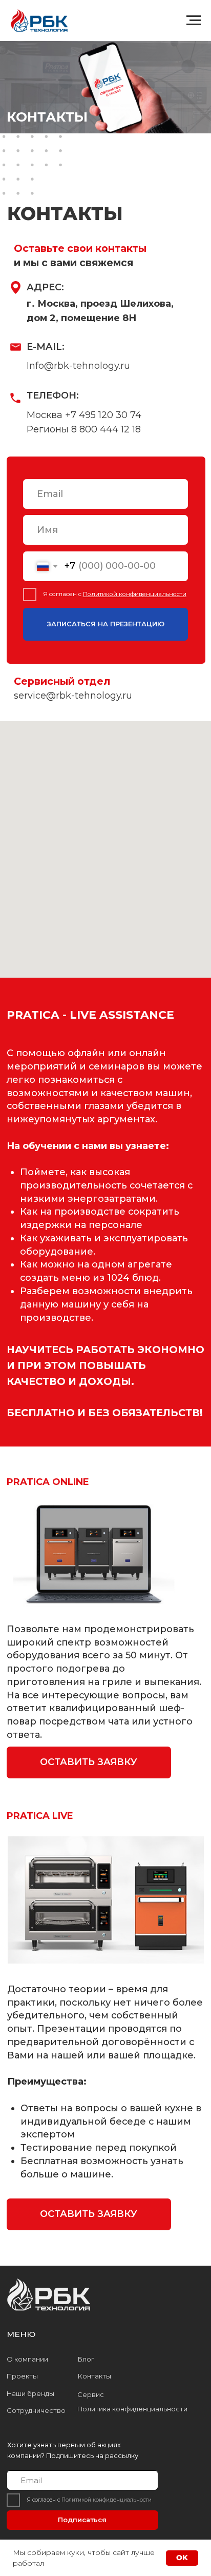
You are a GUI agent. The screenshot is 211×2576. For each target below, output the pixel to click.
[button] (89, 1762)
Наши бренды (30, 2394)
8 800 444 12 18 (106, 429)
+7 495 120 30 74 (103, 415)
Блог (86, 2359)
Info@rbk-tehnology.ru (78, 366)
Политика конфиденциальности (132, 2409)
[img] (50, 2296)
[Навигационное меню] (194, 21)
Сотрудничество (36, 2411)
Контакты (94, 2376)
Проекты (22, 2376)
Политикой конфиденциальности (135, 594)
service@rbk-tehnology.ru (73, 696)
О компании (27, 2359)
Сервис (91, 2395)
